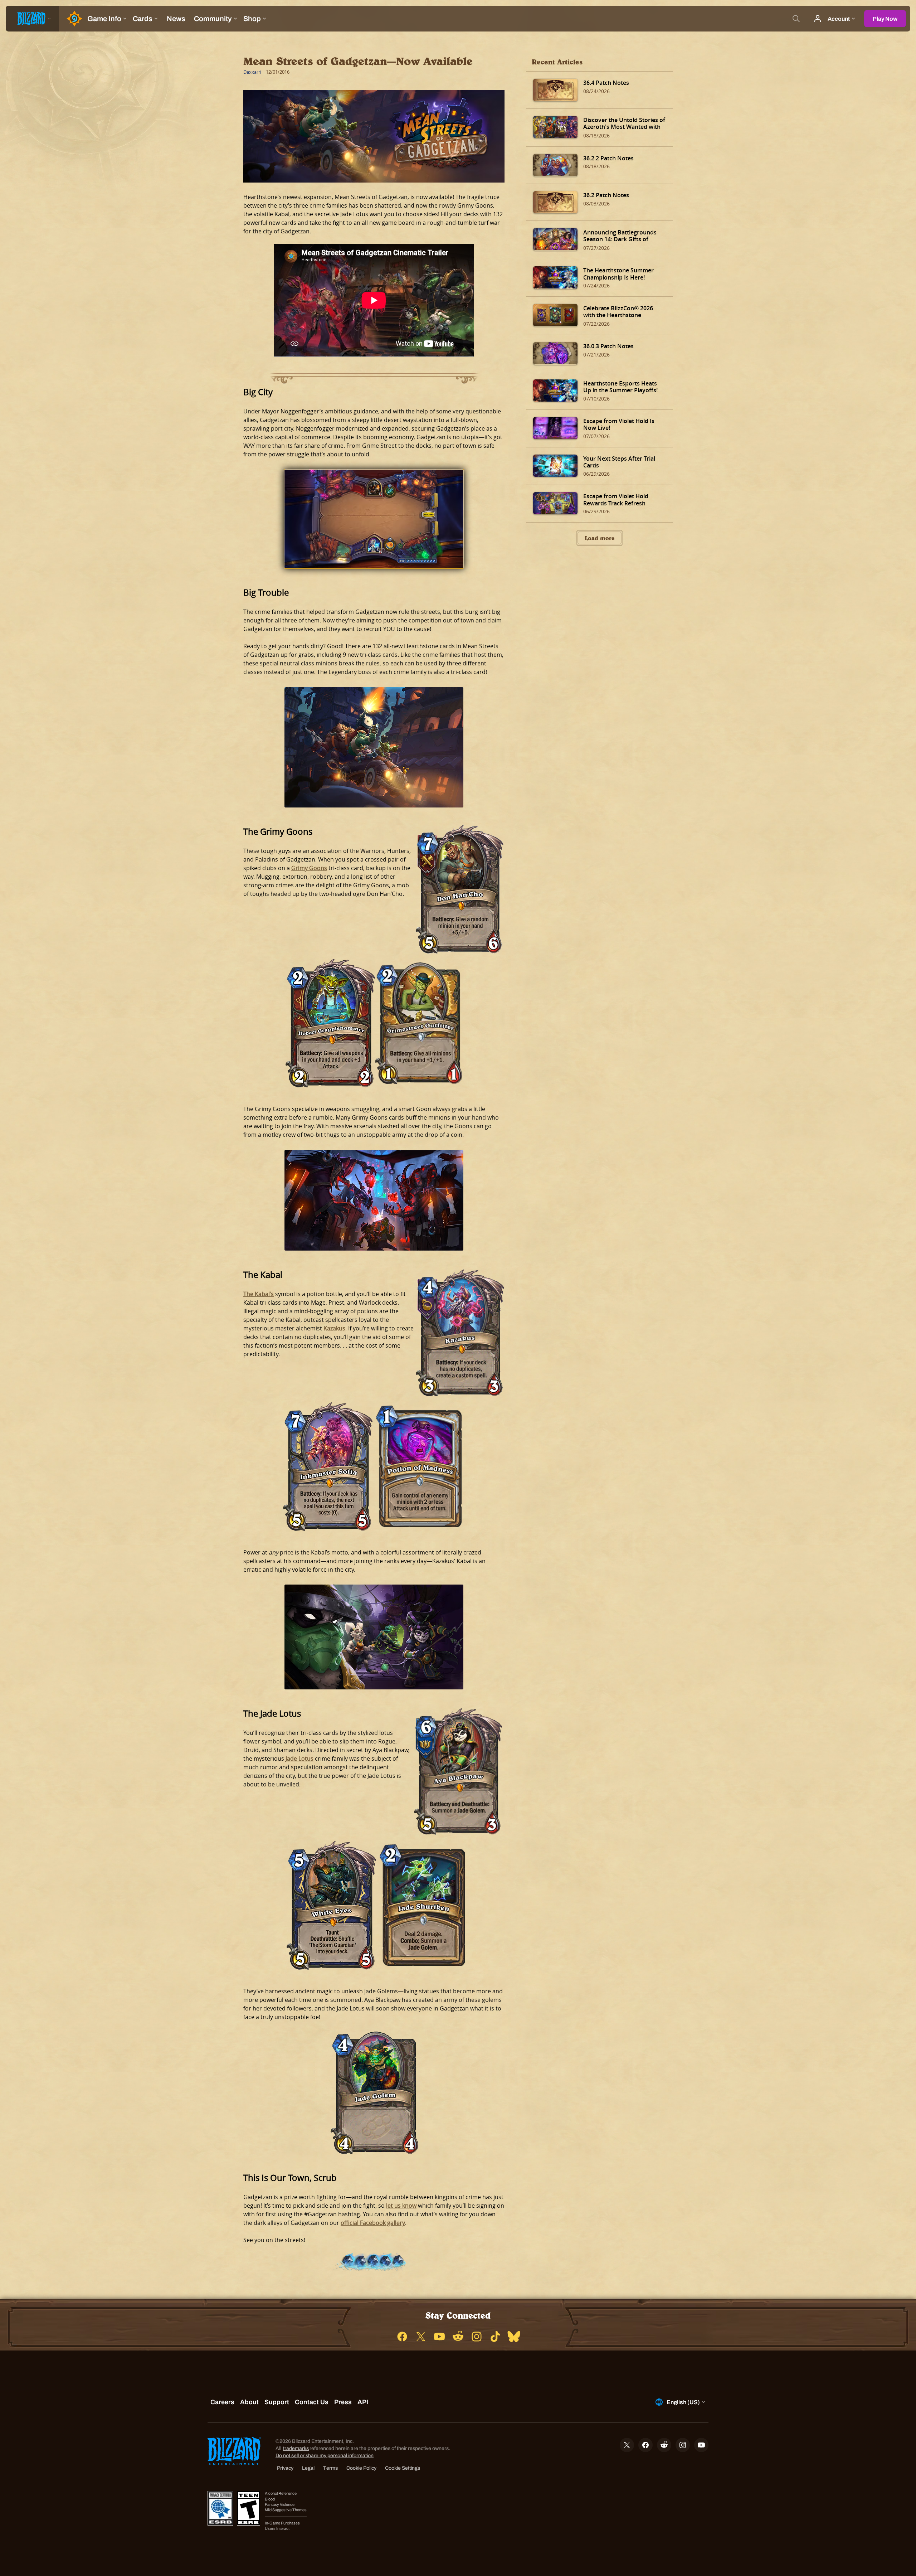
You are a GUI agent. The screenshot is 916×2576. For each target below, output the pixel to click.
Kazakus (334, 1328)
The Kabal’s (259, 1294)
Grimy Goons (309, 868)
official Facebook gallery (373, 2223)
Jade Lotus (299, 1758)
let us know (401, 2206)
